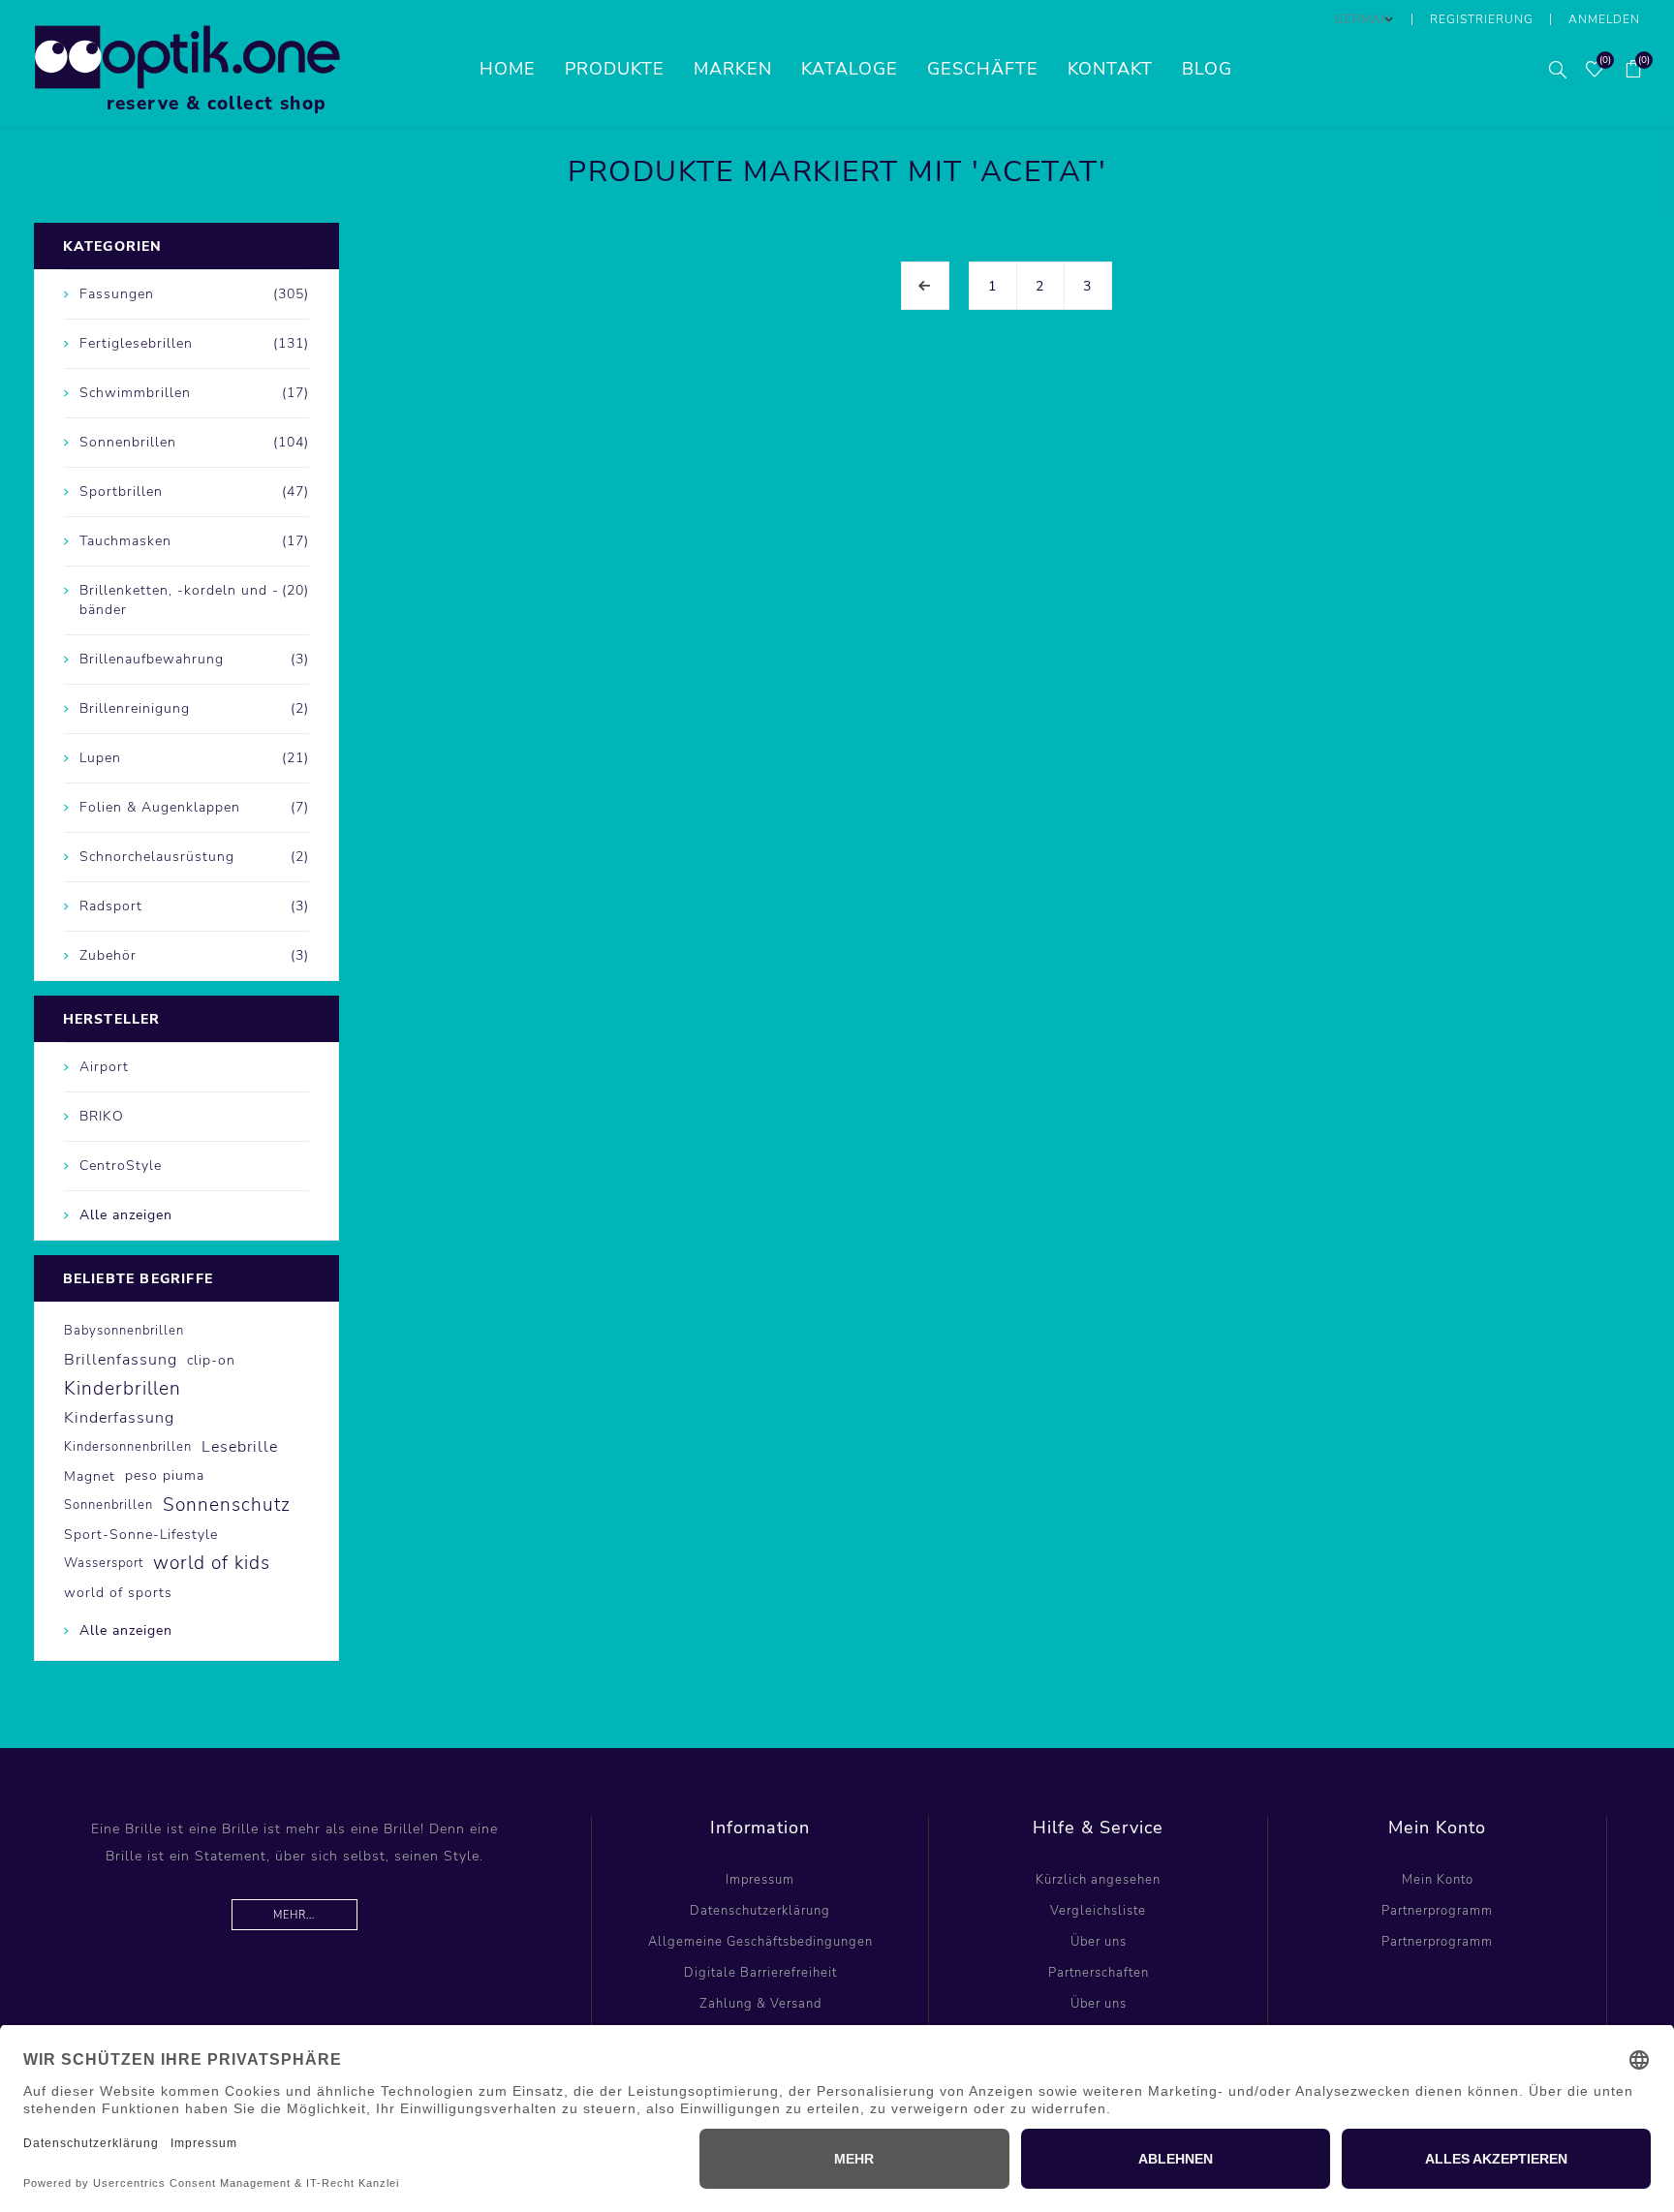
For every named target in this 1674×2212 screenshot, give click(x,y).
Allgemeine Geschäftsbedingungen (760, 1942)
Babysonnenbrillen (124, 1331)
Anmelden (1604, 19)
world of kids (212, 1563)
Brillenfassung (121, 1360)
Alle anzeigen (126, 1215)
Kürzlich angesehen (1098, 1880)
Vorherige (925, 286)
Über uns (1099, 1942)
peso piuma (165, 1475)
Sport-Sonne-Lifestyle (141, 1534)
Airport (104, 1067)
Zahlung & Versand (760, 2004)
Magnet (90, 1476)
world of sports (118, 1592)
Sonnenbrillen (108, 1505)
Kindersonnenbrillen (128, 1447)
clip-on (211, 1360)
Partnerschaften (1099, 1973)
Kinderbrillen (123, 1389)
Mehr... (294, 1915)
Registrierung (1482, 19)
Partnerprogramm (1437, 1911)
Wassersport (104, 1563)
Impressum (760, 1880)
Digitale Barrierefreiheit (760, 1973)
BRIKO (102, 1116)
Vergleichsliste (1098, 1911)
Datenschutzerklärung (760, 1911)
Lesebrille (240, 1447)
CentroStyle (121, 1166)
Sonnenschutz (227, 1505)
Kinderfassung (119, 1418)
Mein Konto (1438, 1880)
